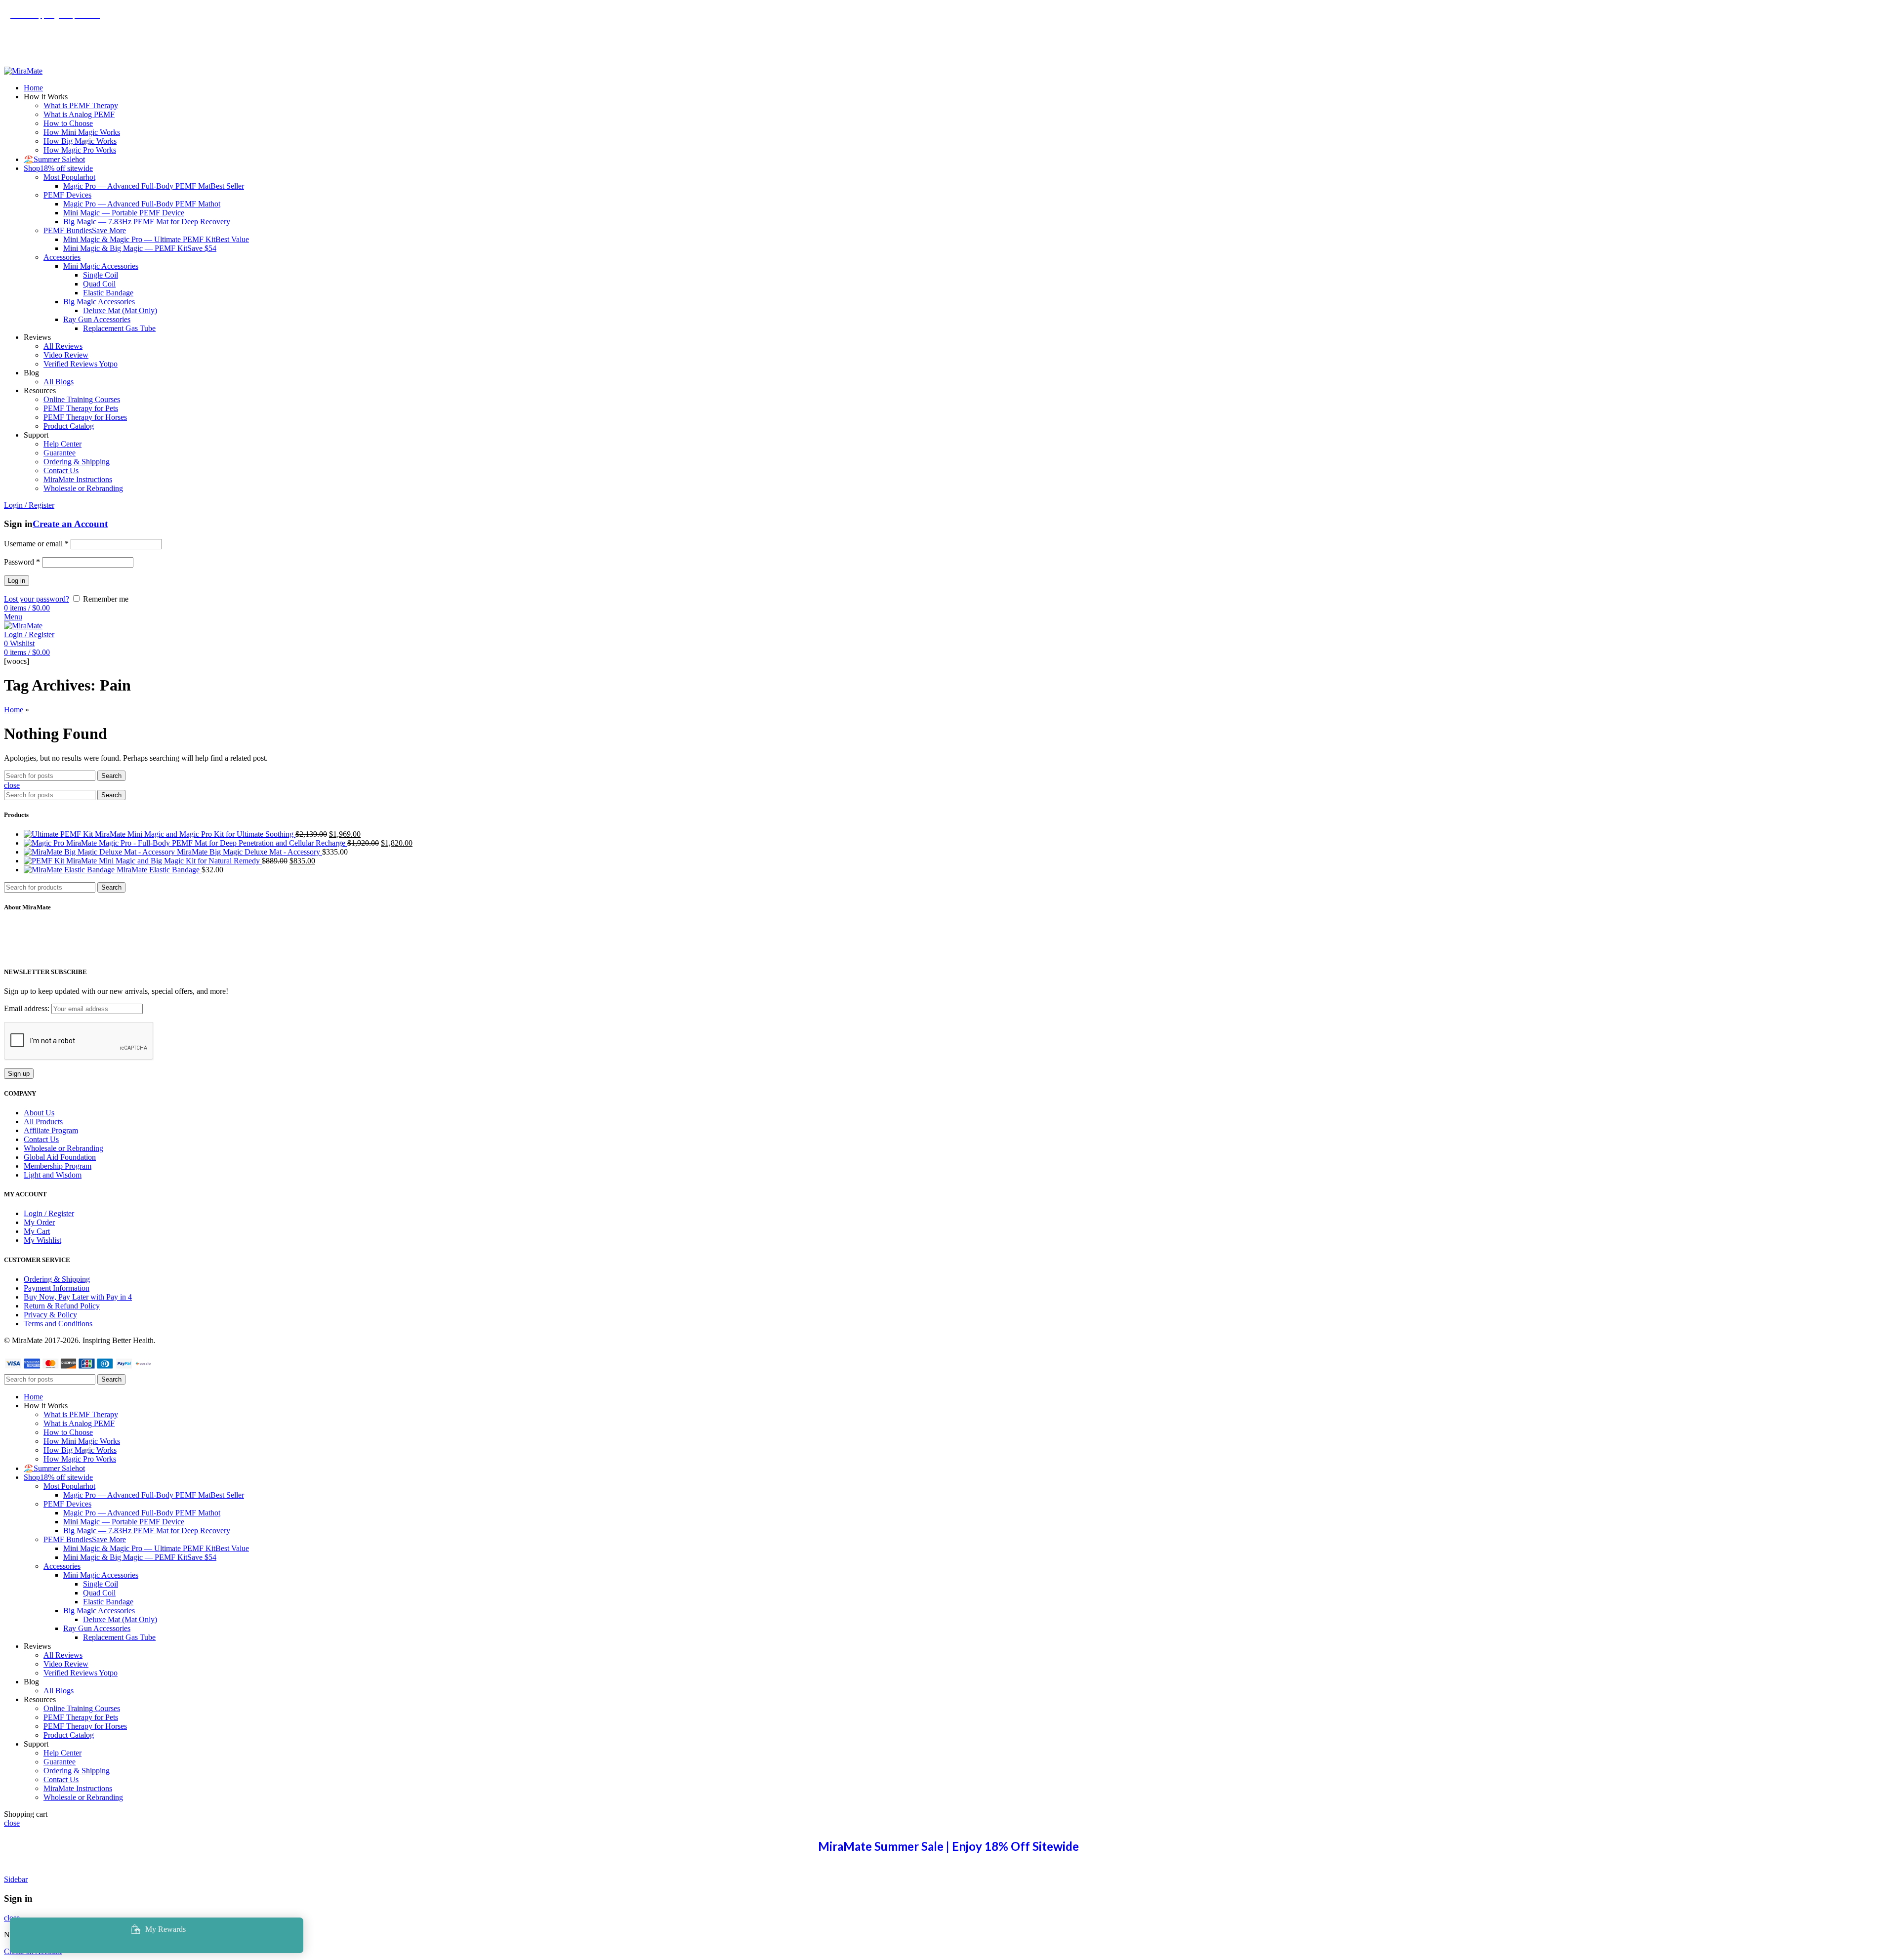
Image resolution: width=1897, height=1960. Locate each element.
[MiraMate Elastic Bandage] (70, 870)
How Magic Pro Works (80, 150)
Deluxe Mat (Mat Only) (120, 310)
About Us (39, 1113)
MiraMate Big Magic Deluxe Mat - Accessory (249, 852)
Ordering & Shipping (77, 462)
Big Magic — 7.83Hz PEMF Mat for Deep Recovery (147, 222)
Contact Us (61, 470)
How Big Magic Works (80, 141)
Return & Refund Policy (62, 1306)
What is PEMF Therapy (81, 105)
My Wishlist (42, 1240)
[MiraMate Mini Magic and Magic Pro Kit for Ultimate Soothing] (59, 834)
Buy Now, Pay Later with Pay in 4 (78, 1297)
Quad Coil (99, 284)
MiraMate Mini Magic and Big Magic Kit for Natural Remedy (164, 861)
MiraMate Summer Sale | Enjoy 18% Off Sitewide (948, 1846)
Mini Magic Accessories (101, 266)
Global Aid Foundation (60, 1157)
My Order (39, 1222)
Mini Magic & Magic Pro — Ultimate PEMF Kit (156, 239)
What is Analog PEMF (79, 114)
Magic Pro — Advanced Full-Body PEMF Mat (154, 186)
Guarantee (60, 453)
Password (22, 562)
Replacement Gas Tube (119, 328)
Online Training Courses (82, 399)
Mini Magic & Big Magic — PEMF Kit (140, 248)
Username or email (36, 544)
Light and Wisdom (53, 1175)
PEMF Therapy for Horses (85, 417)
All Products (43, 1122)
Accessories (62, 257)
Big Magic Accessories (99, 302)
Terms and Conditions (58, 1324)
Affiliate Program (51, 1130)
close (12, 785)
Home (14, 710)
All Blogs (59, 382)
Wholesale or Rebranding (83, 488)
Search (111, 776)
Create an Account (70, 524)
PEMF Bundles (85, 230)
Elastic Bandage (108, 293)
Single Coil (101, 275)
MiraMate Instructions (78, 479)
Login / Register (49, 1213)
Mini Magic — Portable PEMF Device (124, 213)
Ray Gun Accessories (97, 319)
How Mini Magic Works (82, 132)
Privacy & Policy (50, 1315)
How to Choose (68, 123)
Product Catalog (69, 426)
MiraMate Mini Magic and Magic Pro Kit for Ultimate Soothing (195, 834)
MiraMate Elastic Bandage (159, 870)
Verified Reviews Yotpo (81, 364)
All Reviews (63, 346)
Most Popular (69, 177)
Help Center (62, 444)
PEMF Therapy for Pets (81, 408)
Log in (17, 581)
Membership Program (58, 1166)
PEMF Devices (67, 195)
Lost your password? (37, 599)
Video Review (66, 355)
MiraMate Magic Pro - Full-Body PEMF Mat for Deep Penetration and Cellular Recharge (207, 843)
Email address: (28, 1008)
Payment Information (57, 1288)
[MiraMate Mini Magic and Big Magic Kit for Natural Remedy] (45, 861)
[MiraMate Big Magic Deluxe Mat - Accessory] (100, 852)
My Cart (37, 1231)
